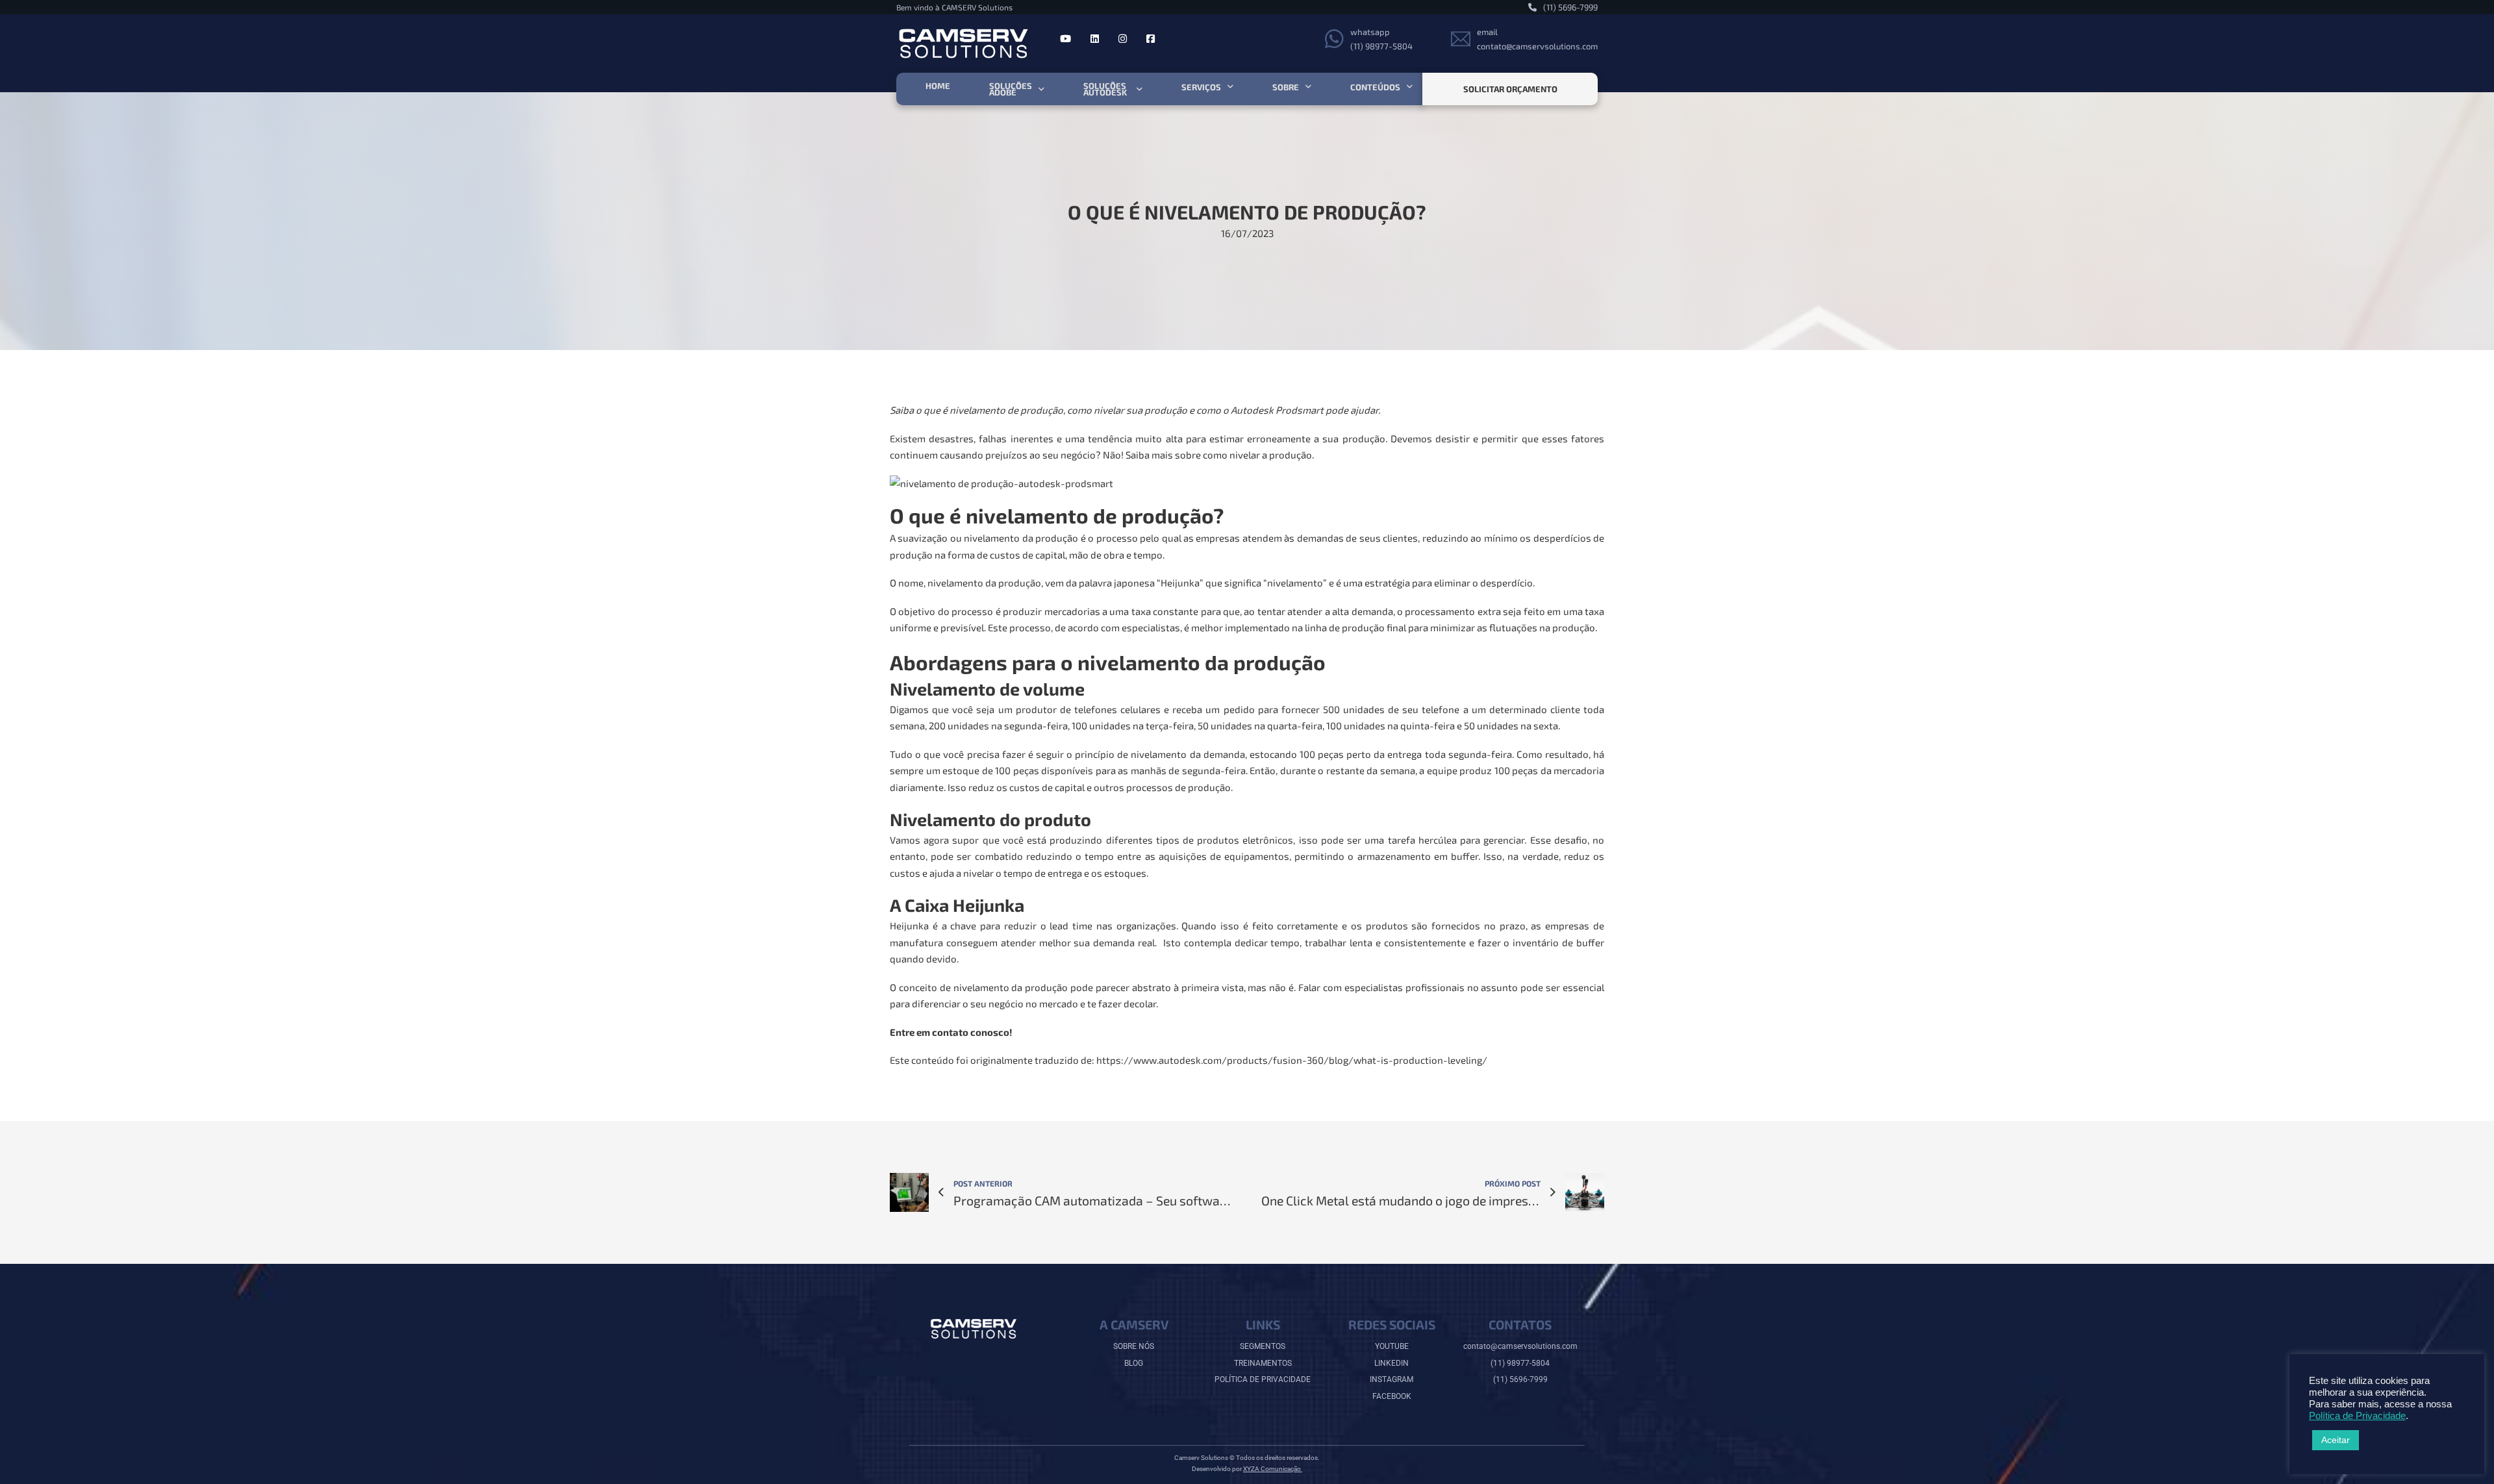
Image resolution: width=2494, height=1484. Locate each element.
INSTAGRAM (1392, 1379)
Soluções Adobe (1011, 89)
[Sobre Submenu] (1308, 87)
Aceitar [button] (2336, 1440)
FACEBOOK (1392, 1396)
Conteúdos (1375, 87)
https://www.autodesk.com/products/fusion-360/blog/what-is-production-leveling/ (1292, 1060)
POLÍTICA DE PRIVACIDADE (1263, 1379)
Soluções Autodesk (1105, 89)
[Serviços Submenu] (1230, 87)
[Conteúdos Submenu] (1410, 87)
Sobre (1286, 87)
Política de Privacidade (2357, 1416)
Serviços (1201, 87)
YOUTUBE (1392, 1346)
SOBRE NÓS (1134, 1346)
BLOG (1134, 1363)
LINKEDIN (1392, 1363)
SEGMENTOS (1263, 1346)
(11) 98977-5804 (1520, 1363)
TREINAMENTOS (1263, 1363)
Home (938, 86)
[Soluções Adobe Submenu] (1041, 89)
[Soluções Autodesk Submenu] (1140, 89)
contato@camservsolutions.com (1520, 1346)
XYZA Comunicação (1273, 1469)
